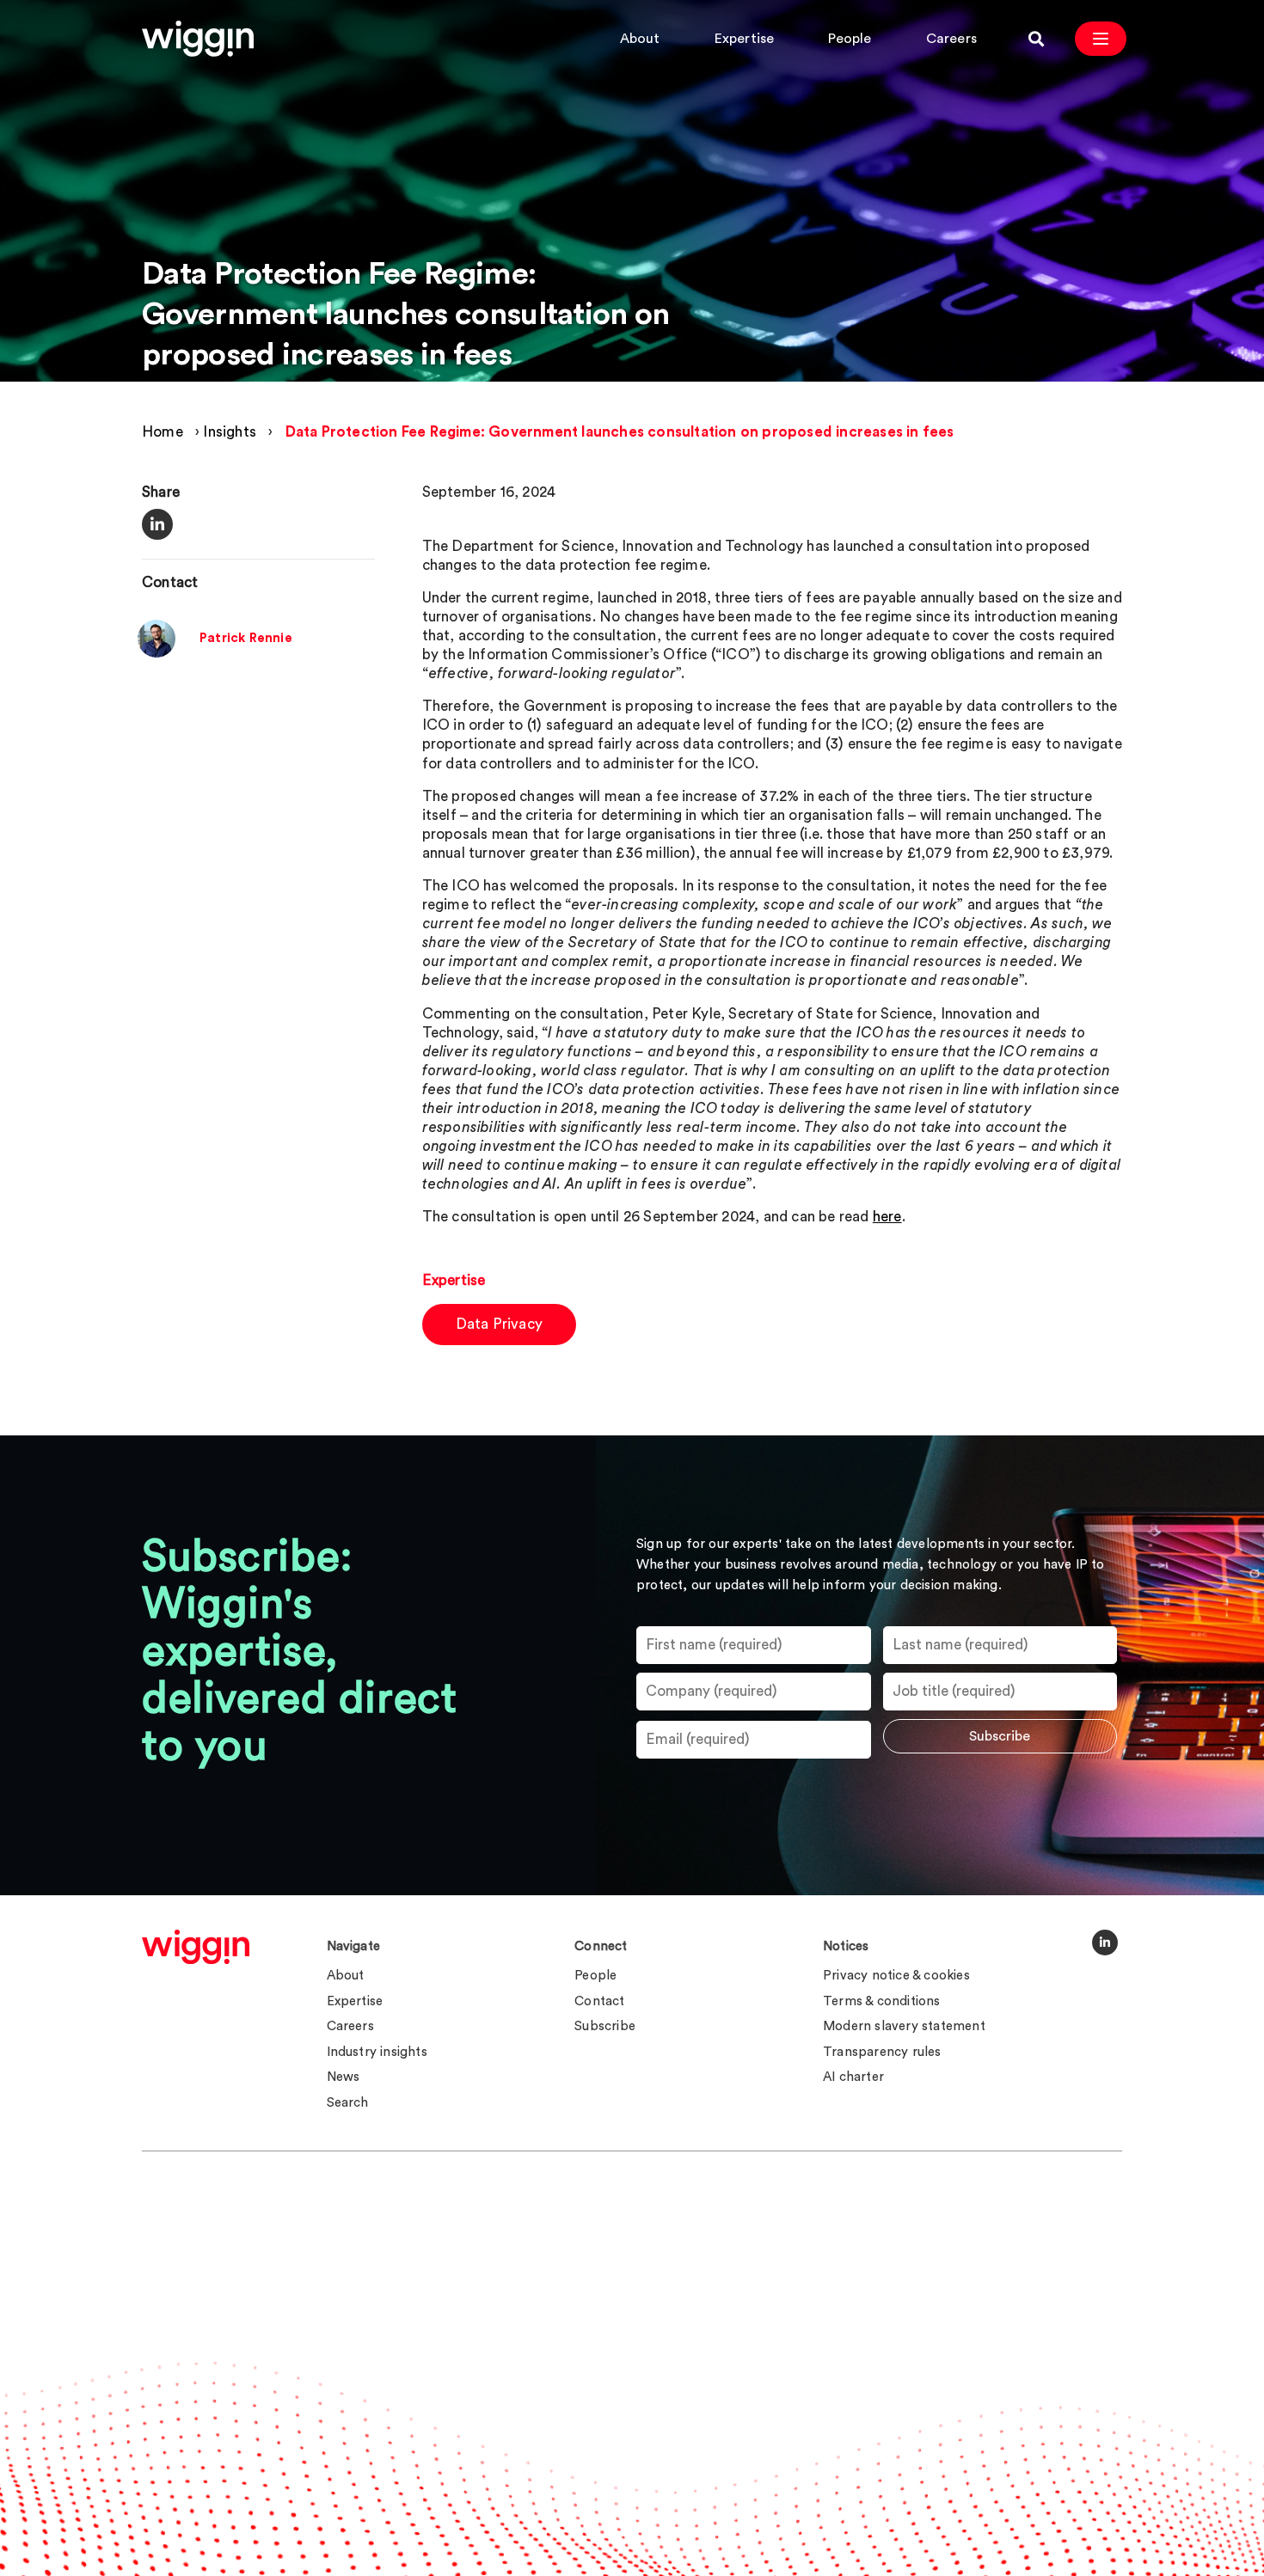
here (887, 1217)
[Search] (1036, 39)
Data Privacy (499, 1324)
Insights (230, 432)
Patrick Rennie (246, 639)
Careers (951, 39)
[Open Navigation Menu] (1101, 39)
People (850, 39)
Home (163, 432)
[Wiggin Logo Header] (198, 39)
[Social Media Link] (1105, 1943)
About (640, 39)
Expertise (745, 39)
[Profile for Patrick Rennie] (156, 654)
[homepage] (196, 1947)
